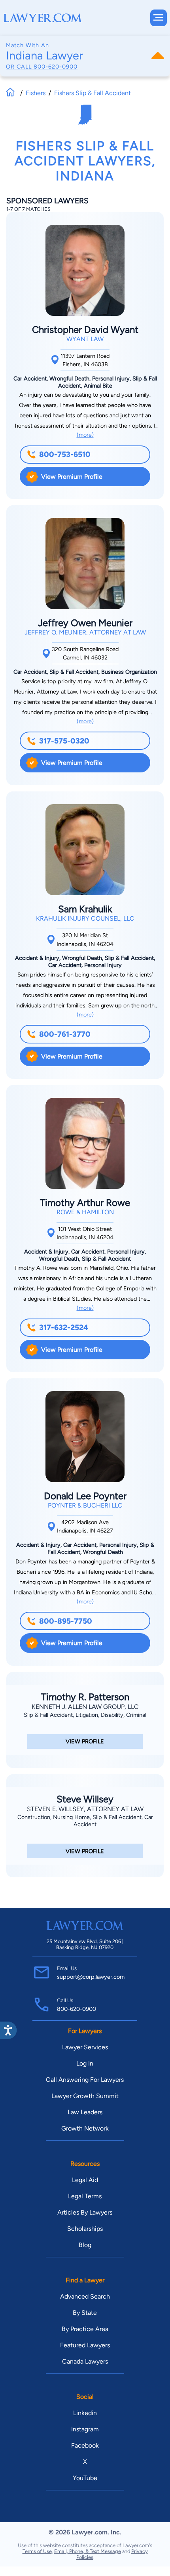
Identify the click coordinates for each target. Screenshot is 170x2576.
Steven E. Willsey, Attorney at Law (85, 1809)
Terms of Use (37, 2551)
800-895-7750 (66, 1621)
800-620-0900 (56, 67)
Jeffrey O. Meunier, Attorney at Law (85, 632)
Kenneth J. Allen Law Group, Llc (85, 1707)
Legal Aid (85, 2180)
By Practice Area (85, 2329)
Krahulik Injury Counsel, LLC (85, 918)
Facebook (85, 2445)
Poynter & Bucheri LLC (85, 1505)
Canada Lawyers (85, 2361)
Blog (85, 2245)
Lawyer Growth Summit (85, 2096)
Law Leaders (85, 2112)
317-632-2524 (64, 1327)
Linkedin (85, 2413)
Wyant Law (85, 339)
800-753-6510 (65, 454)
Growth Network (85, 2128)
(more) (85, 435)
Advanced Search (85, 2296)
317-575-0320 (64, 741)
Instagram (85, 2429)
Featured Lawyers (85, 2345)
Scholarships (85, 2229)
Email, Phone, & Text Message (88, 2551)
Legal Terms (85, 2196)
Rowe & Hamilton (85, 1212)
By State (85, 2313)
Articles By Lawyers (85, 2212)
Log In (85, 2063)
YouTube (85, 2478)
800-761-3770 (65, 1034)
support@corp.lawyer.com (91, 1977)
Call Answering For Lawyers (85, 2080)
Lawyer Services (85, 2047)
